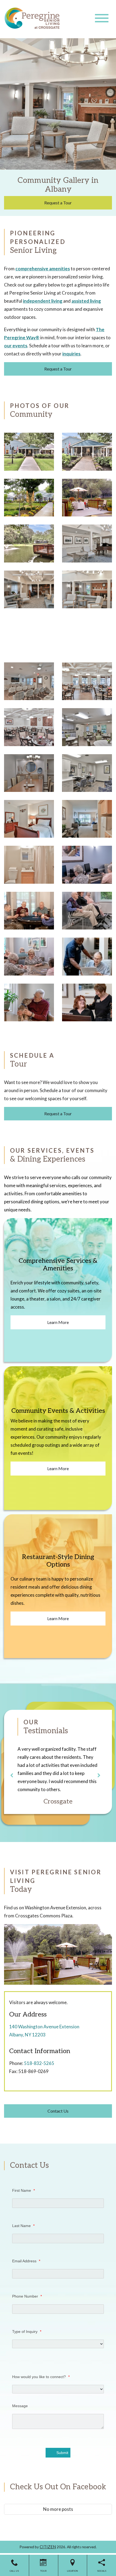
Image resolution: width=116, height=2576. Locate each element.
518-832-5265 (39, 2063)
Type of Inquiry (27, 2332)
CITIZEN (48, 2547)
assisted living (86, 301)
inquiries (71, 354)
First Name (23, 2190)
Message (20, 2406)
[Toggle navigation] (102, 18)
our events (16, 346)
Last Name (23, 2226)
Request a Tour (58, 203)
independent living (43, 301)
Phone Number (27, 2296)
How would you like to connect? (41, 2377)
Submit (62, 2453)
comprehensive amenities (43, 269)
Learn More (58, 1322)
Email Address (26, 2261)
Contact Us (58, 2111)
